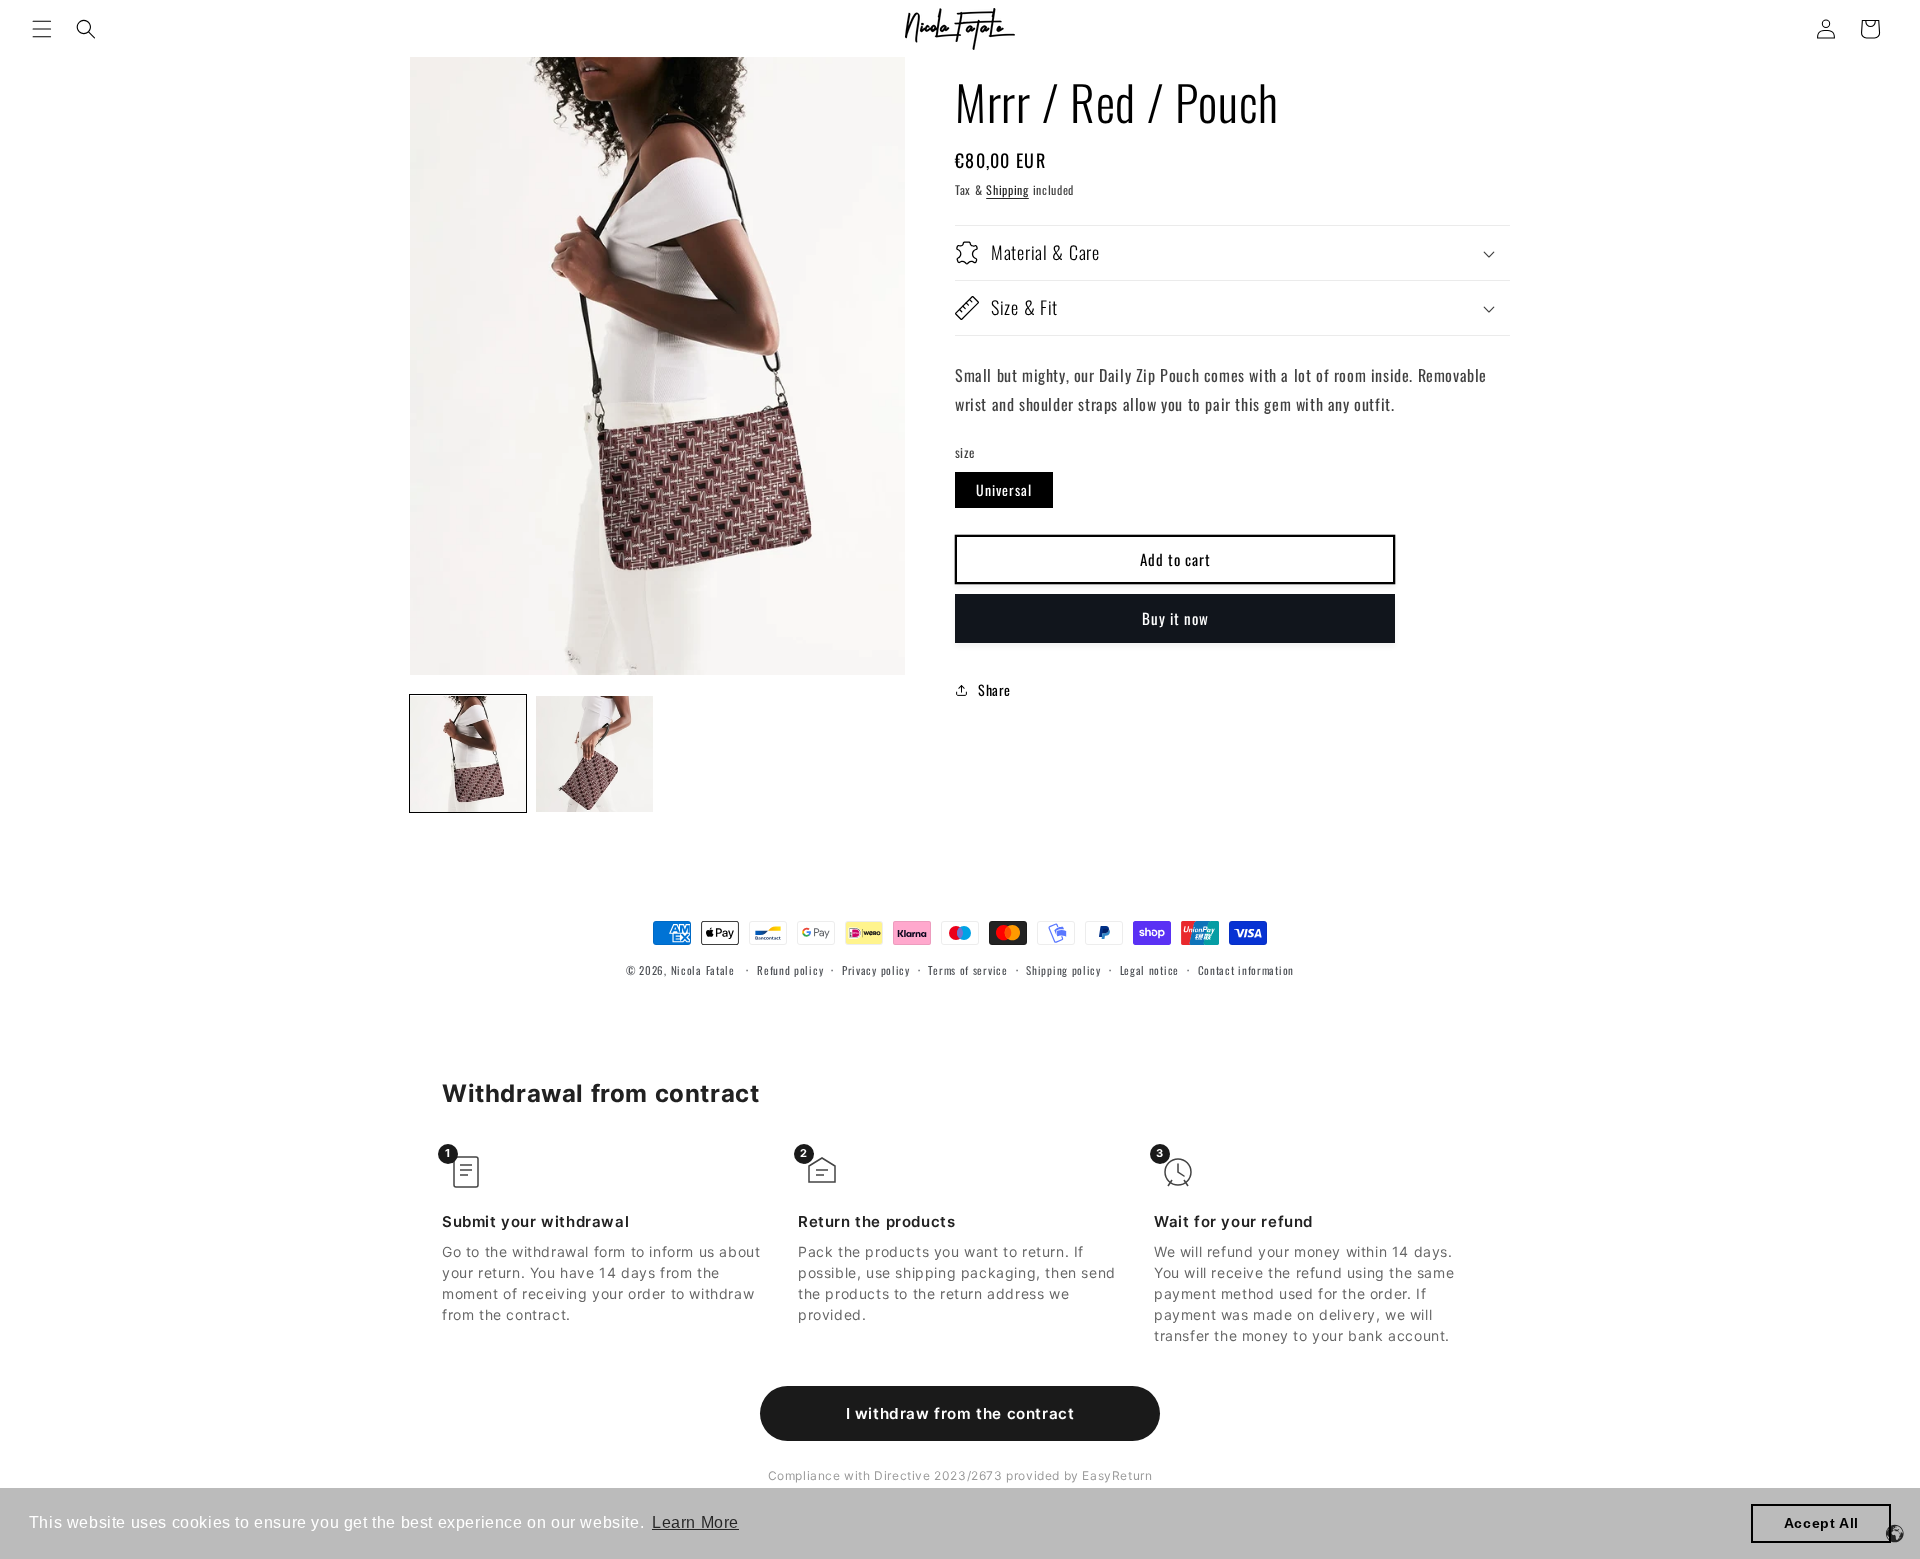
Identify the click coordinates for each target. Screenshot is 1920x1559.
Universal (1004, 489)
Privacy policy (876, 970)
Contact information (1246, 970)
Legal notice (1149, 970)
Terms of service (967, 970)
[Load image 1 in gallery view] (468, 754)
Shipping (1007, 189)
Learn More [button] (695, 1522)
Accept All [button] (1821, 1523)
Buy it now (1175, 619)
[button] (42, 29)
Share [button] (994, 690)
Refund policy (790, 970)
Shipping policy (1063, 970)
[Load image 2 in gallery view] (594, 754)
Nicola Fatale (703, 970)
